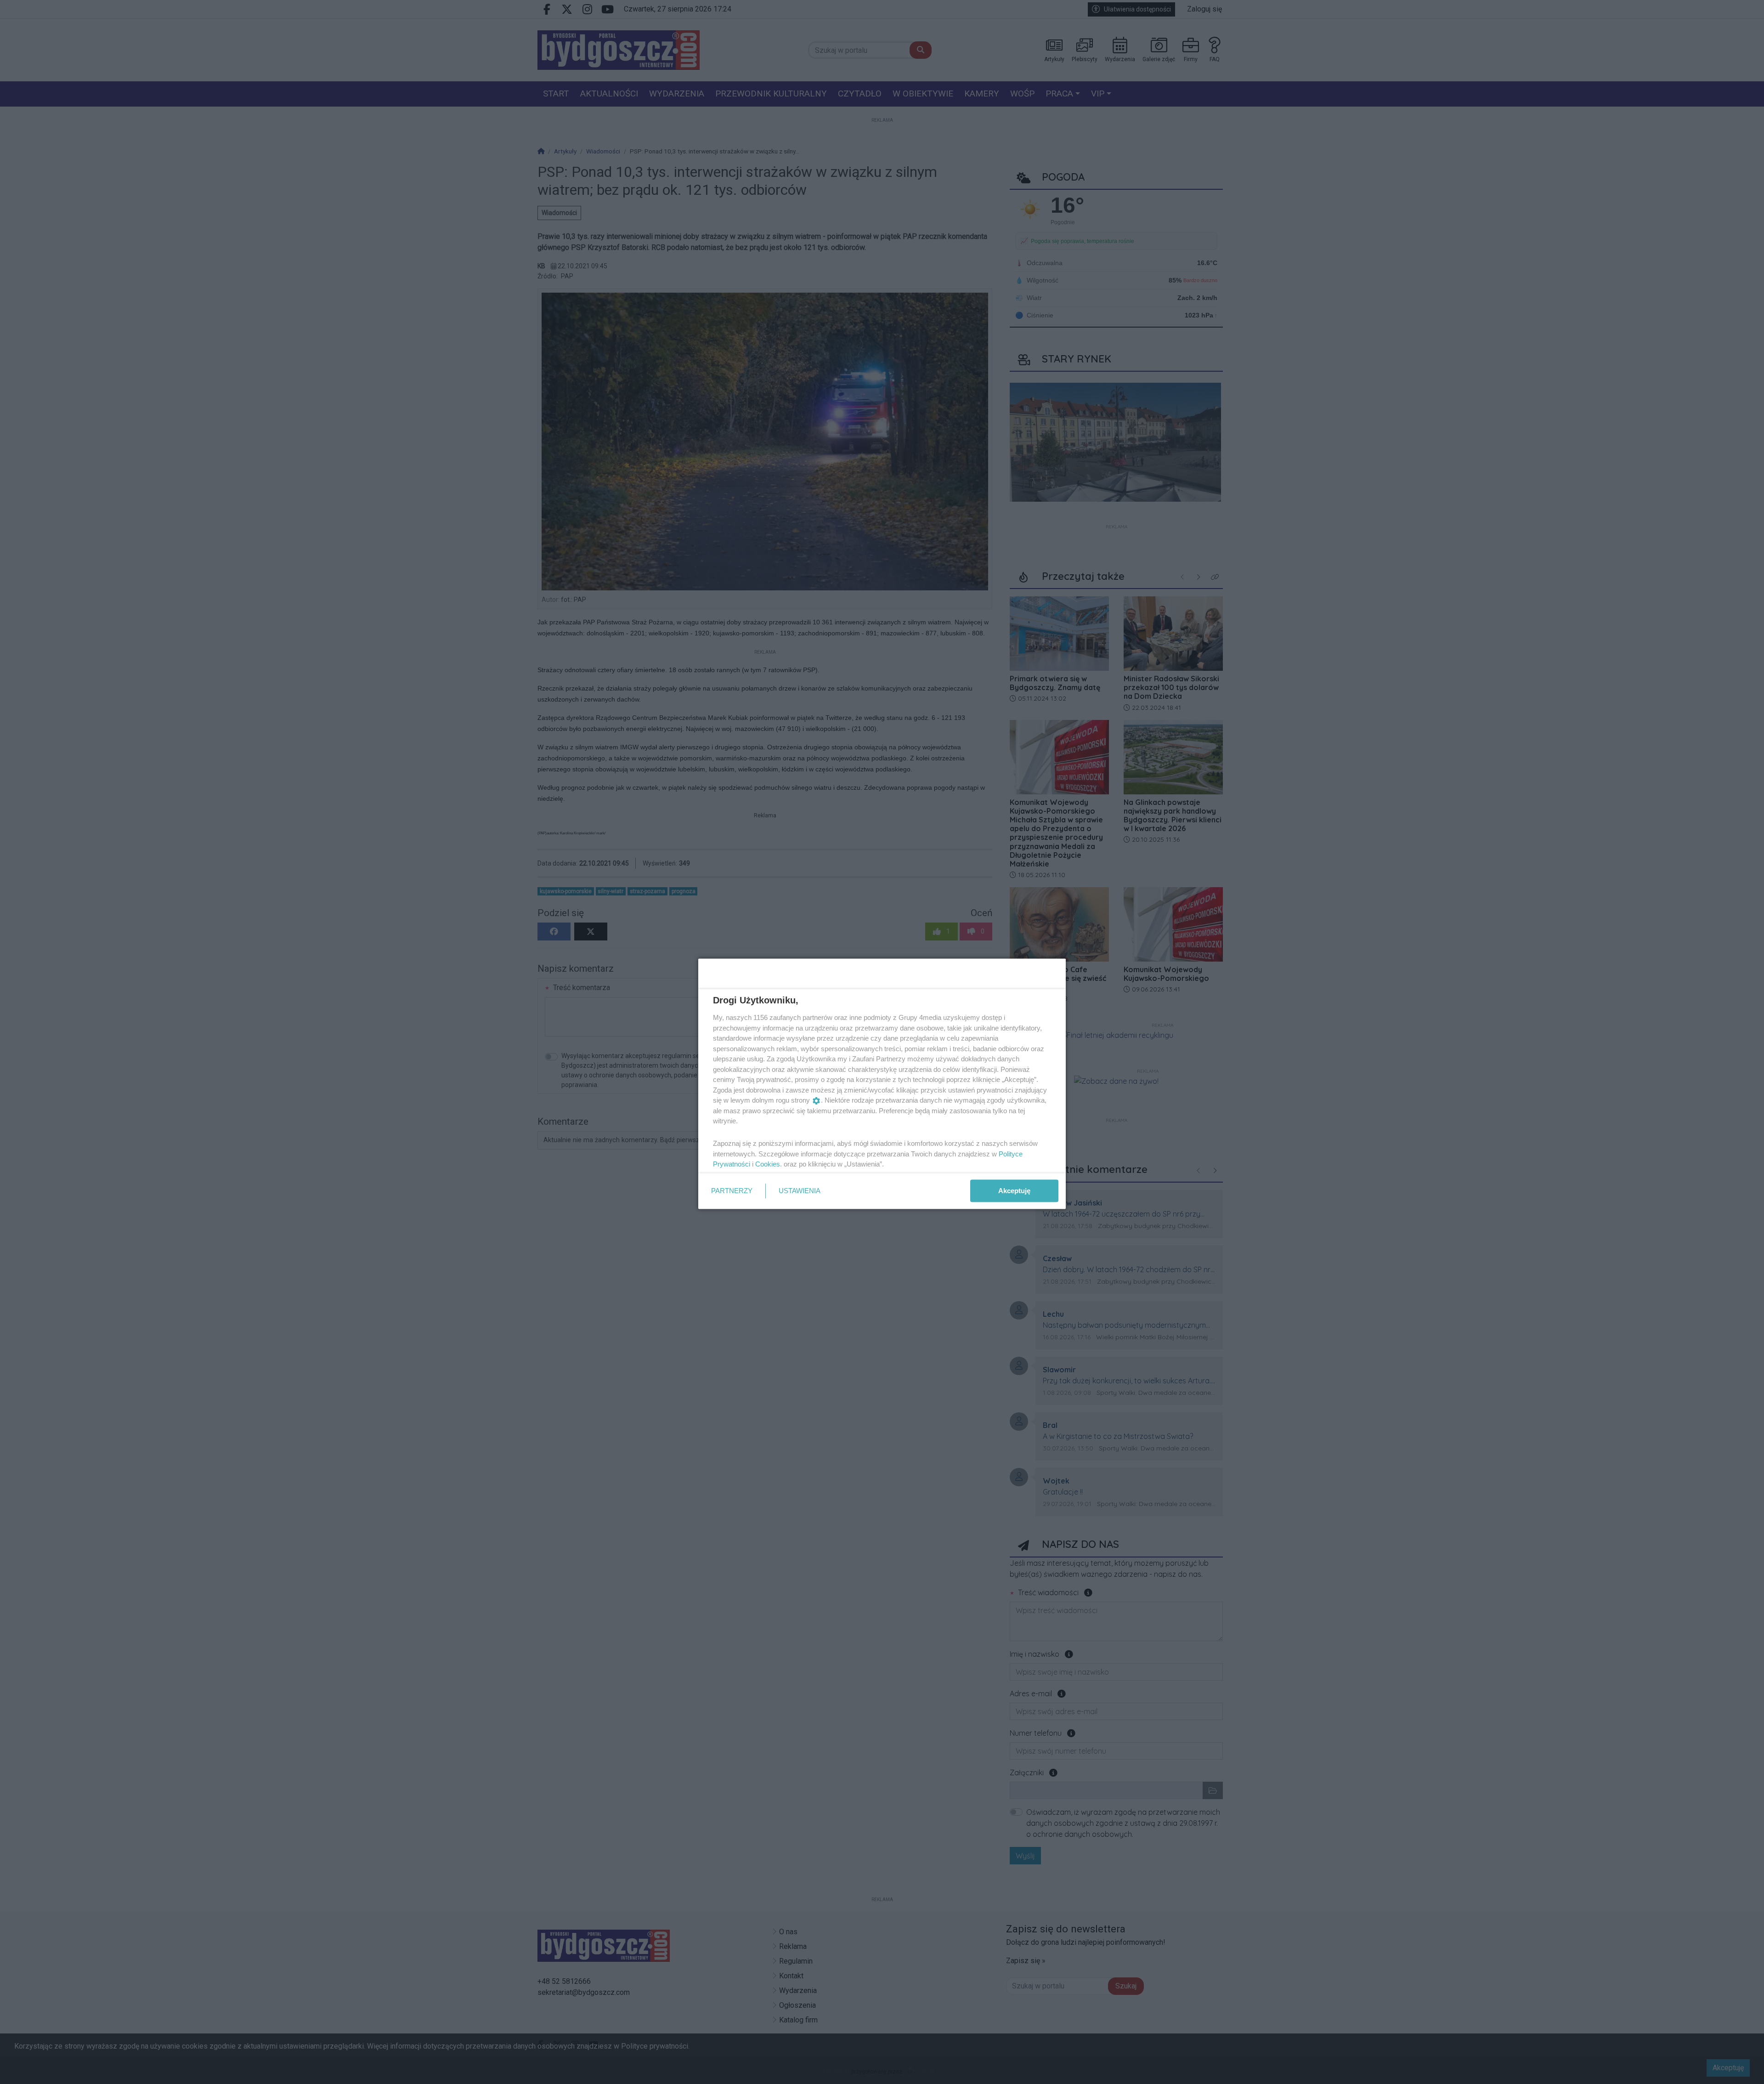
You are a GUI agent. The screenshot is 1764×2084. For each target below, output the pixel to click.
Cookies (768, 1164)
